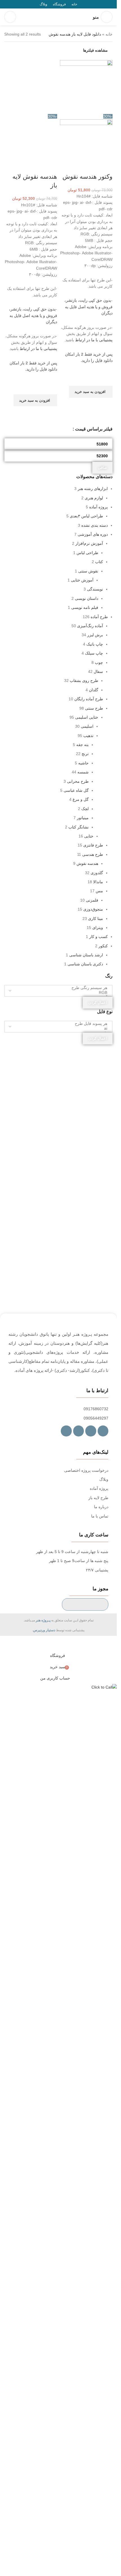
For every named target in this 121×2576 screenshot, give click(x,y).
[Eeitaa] (66, 1431)
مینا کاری (96, 919)
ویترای (98, 928)
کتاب (99, 562)
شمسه (83, 772)
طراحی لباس (87, 553)
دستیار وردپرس (44, 1630)
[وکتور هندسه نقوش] (86, 86)
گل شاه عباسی (76, 790)
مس (99, 891)
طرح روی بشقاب (84, 681)
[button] (91, 392)
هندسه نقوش (87, 863)
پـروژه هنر (43, 1620)
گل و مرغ (81, 799)
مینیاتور (83, 818)
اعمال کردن (98, 1002)
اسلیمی (87, 726)
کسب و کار (98, 937)
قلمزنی (92, 900)
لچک (85, 809)
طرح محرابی (78, 781)
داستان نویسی (87, 598)
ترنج (85, 754)
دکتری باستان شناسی (85, 964)
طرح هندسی (93, 854)
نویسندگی (95, 589)
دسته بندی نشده (95, 525)
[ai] (60, 1028)
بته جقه (82, 745)
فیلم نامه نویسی (85, 607)
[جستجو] (10, 17)
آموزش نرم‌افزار (89, 543)
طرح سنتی (94, 708)
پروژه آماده (98, 507)
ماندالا (98, 882)
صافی (102, 468)
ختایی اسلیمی (87, 717)
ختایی (89, 836)
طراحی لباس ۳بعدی (86, 516)
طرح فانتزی (93, 845)
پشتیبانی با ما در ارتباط (94, 340)
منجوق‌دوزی (93, 909)
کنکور (103, 946)
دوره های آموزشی (93, 534)
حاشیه (83, 763)
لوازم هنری (94, 498)
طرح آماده (99, 617)
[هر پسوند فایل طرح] (60, 1024)
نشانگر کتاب (79, 827)
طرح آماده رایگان (89, 699)
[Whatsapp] (79, 1431)
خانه (109, 34)
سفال (98, 672)
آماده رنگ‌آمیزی (90, 626)
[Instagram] (91, 1431)
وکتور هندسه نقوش (88, 177)
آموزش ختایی (82, 580)
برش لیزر (95, 635)
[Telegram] (103, 1431)
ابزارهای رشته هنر (93, 489)
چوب (99, 662)
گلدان (94, 690)
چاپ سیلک (94, 653)
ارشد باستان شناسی (86, 955)
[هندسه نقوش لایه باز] (31, 86)
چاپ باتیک (95, 644)
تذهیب (88, 736)
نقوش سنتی (88, 571)
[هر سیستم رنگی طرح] (60, 988)
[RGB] (60, 993)
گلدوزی (97, 873)
